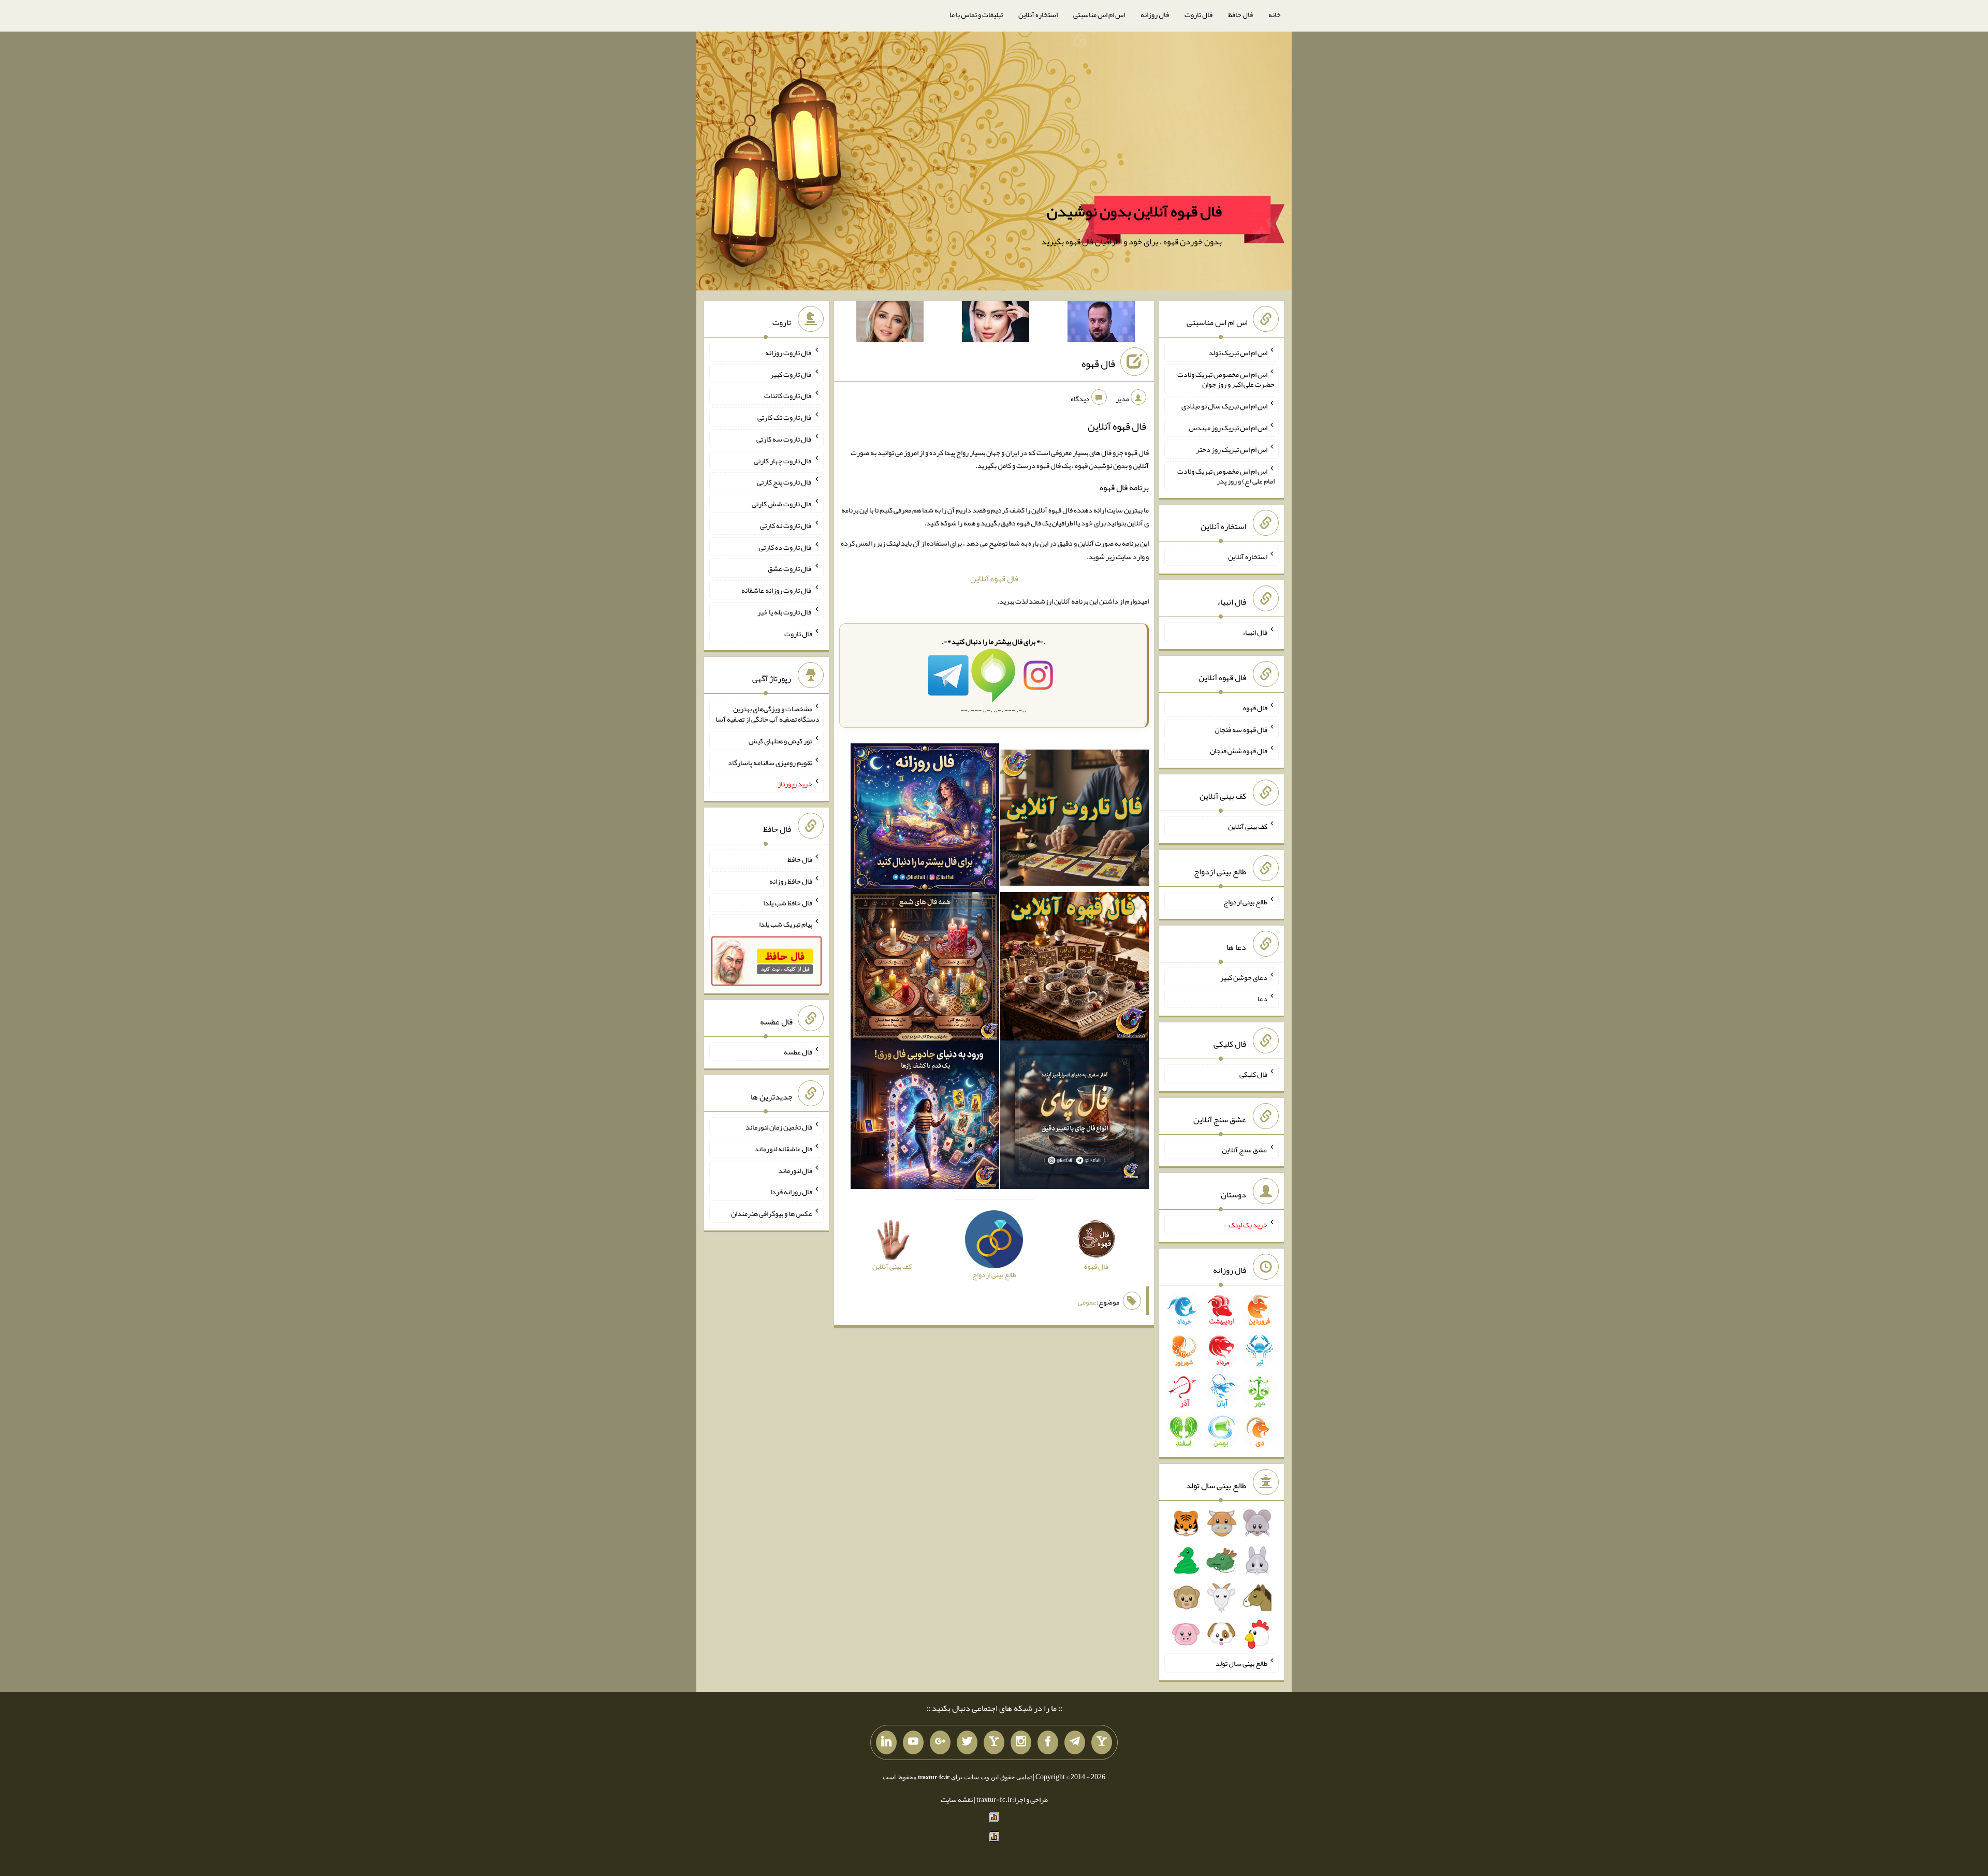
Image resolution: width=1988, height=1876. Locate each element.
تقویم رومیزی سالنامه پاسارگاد (770, 762)
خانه (1275, 14)
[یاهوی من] (1102, 1742)
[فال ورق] (925, 1117)
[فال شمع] (925, 969)
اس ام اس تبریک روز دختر (1232, 449)
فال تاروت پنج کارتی (785, 482)
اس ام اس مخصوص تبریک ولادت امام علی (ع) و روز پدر (1226, 476)
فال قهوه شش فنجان (1239, 751)
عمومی (1087, 1302)
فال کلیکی (1253, 1074)
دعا (1262, 999)
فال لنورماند (795, 1170)
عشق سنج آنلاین (1245, 1149)
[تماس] (994, 1742)
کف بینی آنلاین (1248, 826)
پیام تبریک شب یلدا (786, 924)
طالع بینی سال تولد (1241, 1663)
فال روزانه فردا (791, 1192)
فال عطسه (798, 1051)
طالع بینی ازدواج (1245, 902)
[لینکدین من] (886, 1742)
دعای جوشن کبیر (1244, 977)
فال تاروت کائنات (788, 395)
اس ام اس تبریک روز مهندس (1228, 428)
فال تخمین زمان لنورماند (779, 1127)
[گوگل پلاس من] (940, 1742)
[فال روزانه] (925, 820)
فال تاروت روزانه (789, 353)
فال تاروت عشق (790, 568)
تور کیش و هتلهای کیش (780, 741)
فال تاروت (1198, 14)
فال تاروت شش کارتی (782, 504)
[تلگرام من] (1075, 1742)
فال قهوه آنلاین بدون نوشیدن (1134, 211)
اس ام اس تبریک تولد (1238, 353)
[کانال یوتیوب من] (913, 1742)
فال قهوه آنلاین (994, 578)
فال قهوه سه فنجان (1241, 729)
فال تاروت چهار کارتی (783, 460)
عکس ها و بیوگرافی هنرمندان (772, 1213)
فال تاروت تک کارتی (785, 417)
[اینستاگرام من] (1021, 1742)
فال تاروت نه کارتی (786, 525)
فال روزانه (1155, 14)
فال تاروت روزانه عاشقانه (777, 590)
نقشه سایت (957, 1799)
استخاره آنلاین (1038, 14)
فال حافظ (1240, 14)
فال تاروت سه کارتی (784, 439)
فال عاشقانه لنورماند (783, 1149)
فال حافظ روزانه (791, 881)
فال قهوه (1098, 363)
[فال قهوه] (1075, 969)
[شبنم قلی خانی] (890, 324)
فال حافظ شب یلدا (788, 902)
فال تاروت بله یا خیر (785, 612)
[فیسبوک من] (1048, 1742)
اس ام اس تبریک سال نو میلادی (1224, 406)
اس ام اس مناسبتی (1099, 14)
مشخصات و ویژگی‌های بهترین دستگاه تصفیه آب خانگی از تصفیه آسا (768, 714)
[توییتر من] (967, 1742)
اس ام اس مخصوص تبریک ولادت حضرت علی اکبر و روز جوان (1226, 379)
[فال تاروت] (1075, 820)
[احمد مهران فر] (1101, 324)
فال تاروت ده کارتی (786, 547)
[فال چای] (1075, 1117)
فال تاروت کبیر (791, 374)
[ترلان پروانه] (996, 324)
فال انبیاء (1255, 632)
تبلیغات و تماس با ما (976, 14)
